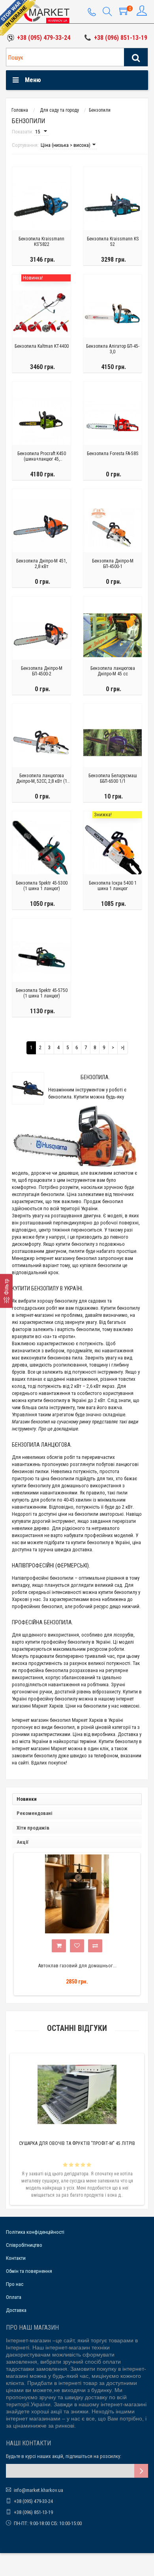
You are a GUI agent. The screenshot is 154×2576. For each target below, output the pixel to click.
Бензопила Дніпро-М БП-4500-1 (113, 564)
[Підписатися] (141, 2471)
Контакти (16, 2258)
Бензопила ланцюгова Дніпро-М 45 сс (113, 671)
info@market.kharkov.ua (38, 2490)
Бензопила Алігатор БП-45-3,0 (113, 349)
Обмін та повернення (29, 2271)
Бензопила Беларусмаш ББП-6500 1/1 (113, 778)
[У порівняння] (95, 1946)
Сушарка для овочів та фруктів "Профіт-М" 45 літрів (77, 2143)
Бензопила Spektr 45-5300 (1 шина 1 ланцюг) (42, 886)
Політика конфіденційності (35, 2232)
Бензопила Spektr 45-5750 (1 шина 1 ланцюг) (42, 993)
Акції (23, 1842)
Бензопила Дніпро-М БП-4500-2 (42, 671)
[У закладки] (77, 1946)
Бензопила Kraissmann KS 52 (113, 242)
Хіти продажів (33, 1828)
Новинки (27, 1799)
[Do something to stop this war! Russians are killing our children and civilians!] (18, 18)
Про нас (15, 2284)
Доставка (16, 2310)
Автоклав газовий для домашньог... (77, 1966)
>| (123, 1047)
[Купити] (59, 1946)
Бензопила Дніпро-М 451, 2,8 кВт (41, 564)
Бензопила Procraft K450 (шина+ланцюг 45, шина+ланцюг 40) (42, 457)
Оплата (14, 2297)
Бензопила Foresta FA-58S (113, 454)
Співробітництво (24, 2245)
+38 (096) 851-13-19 (121, 38)
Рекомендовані (35, 1813)
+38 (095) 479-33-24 (44, 38)
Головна (20, 110)
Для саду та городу (59, 110)
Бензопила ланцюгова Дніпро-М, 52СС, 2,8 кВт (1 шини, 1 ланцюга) (42, 779)
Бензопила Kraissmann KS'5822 (41, 242)
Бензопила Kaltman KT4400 (42, 346)
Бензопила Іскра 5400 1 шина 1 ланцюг (113, 886)
